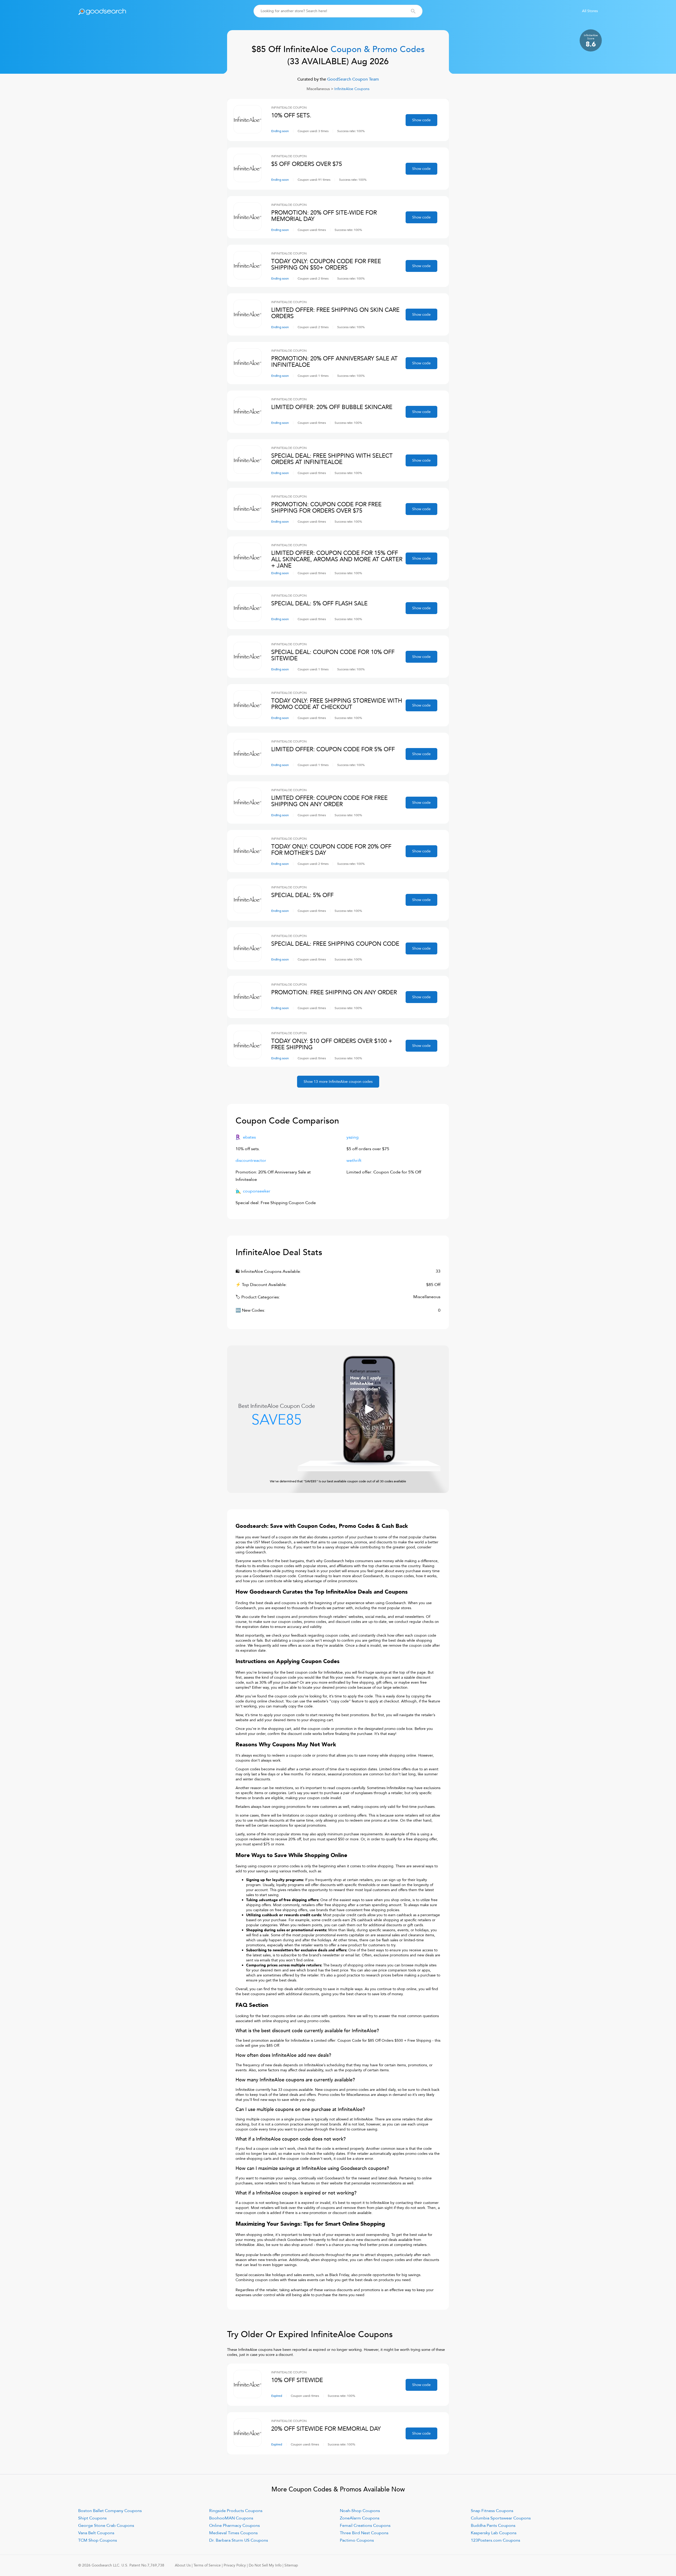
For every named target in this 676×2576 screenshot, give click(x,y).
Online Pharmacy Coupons (234, 2526)
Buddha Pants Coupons (493, 2526)
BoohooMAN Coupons (231, 2518)
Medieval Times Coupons (233, 2533)
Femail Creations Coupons (365, 2526)
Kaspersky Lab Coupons (494, 2533)
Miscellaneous (318, 89)
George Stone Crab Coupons (106, 2526)
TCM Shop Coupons (98, 2540)
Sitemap (291, 2565)
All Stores (590, 11)
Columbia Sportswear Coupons (501, 2518)
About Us (183, 2565)
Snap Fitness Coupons (492, 2511)
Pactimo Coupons (357, 2540)
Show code (421, 120)
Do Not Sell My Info (265, 2565)
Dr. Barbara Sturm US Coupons (239, 2540)
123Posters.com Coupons (496, 2540)
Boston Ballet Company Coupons (110, 2511)
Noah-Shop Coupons (360, 2511)
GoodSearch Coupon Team (353, 79)
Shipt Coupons (92, 2518)
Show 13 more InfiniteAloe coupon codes (338, 1082)
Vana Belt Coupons (96, 2533)
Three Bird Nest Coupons (364, 2533)
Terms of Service (207, 2565)
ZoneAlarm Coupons (360, 2518)
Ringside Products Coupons (236, 2511)
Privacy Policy (235, 2565)
